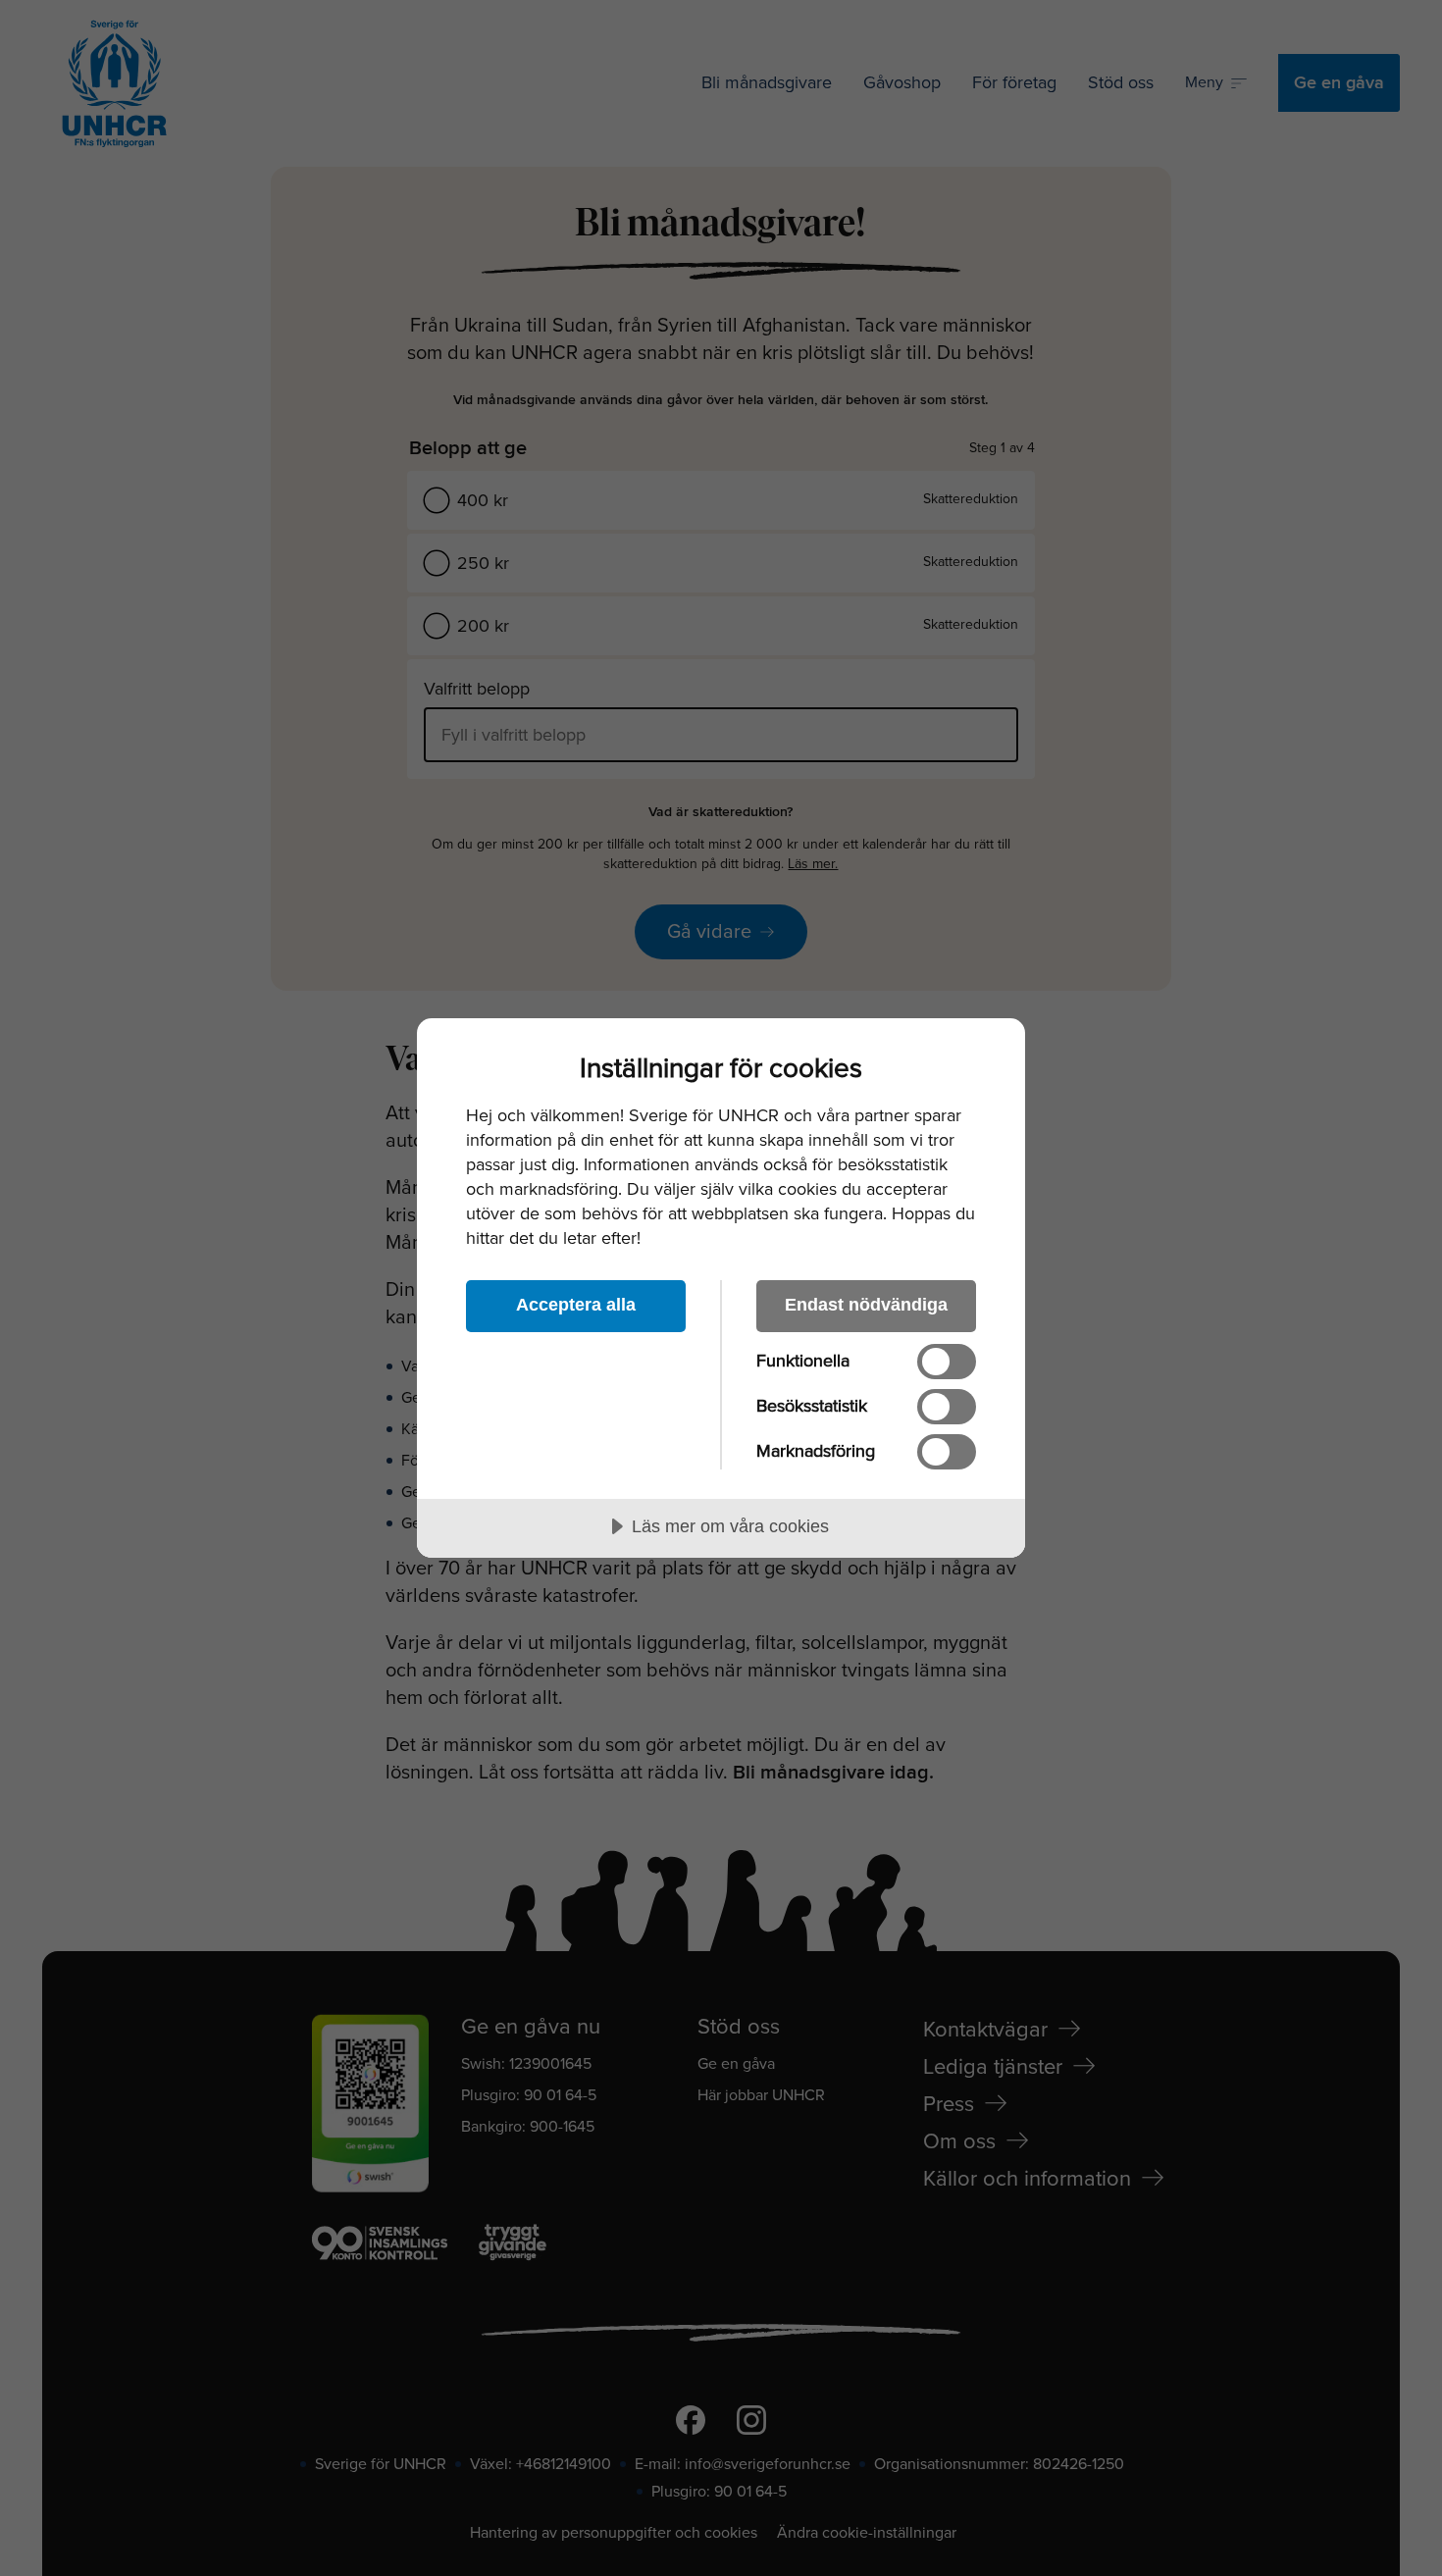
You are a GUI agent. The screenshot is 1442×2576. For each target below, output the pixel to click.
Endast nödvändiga (866, 1305)
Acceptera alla (576, 1305)
